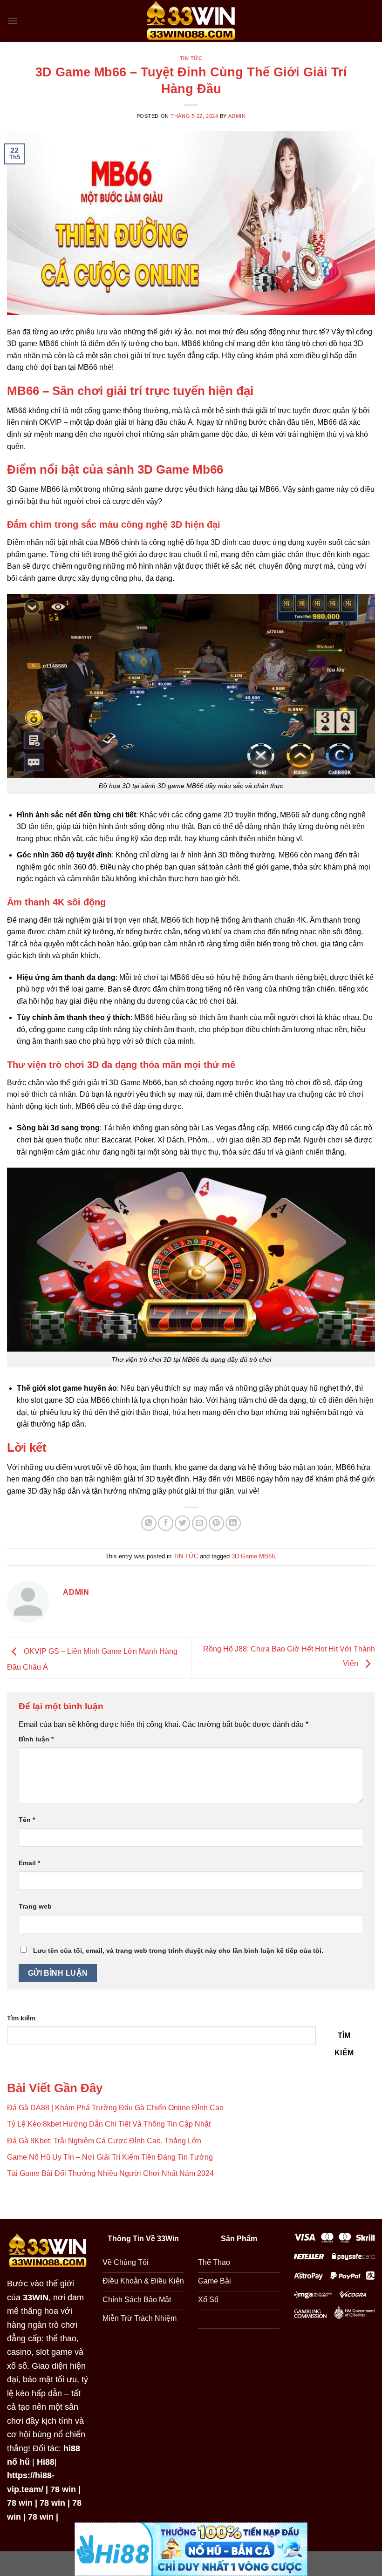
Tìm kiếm (21, 2018)
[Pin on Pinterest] (216, 1523)
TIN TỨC (191, 58)
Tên (27, 1820)
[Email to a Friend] (200, 1523)
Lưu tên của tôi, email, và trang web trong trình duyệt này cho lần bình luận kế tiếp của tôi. (178, 1951)
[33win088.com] (191, 21)
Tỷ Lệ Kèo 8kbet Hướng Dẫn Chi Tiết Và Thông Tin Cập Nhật (109, 2124)
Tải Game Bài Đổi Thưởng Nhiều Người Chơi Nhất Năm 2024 (110, 2173)
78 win (63, 2489)
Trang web (35, 1906)
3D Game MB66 (253, 1556)
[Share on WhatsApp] (149, 1523)
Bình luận (36, 1739)
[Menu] (13, 21)
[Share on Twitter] (182, 1523)
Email (29, 1863)
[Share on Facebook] (166, 1523)
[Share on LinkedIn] (233, 1523)
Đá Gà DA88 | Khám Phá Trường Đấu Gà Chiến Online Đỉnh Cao (115, 2108)
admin (237, 116)
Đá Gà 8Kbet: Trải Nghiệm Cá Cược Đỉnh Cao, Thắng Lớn (104, 2141)
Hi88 (46, 2462)
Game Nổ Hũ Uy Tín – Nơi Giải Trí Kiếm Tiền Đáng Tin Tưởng (110, 2157)
